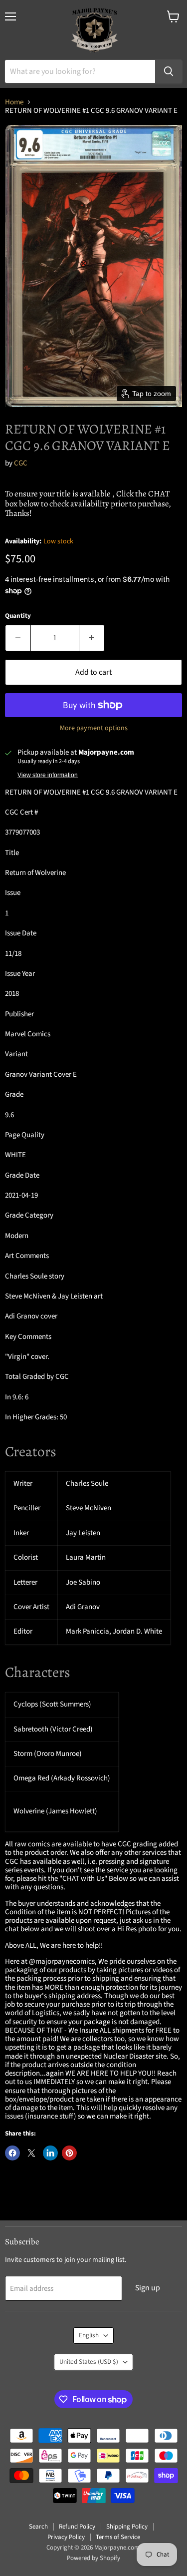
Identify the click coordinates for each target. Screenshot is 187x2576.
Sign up (148, 2288)
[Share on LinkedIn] (50, 2153)
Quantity (18, 616)
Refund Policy (77, 2527)
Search (38, 2527)
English (89, 2335)
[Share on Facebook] (12, 2153)
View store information (48, 775)
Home (14, 102)
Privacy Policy (66, 2537)
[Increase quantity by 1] (92, 638)
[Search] (169, 71)
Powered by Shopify (93, 2558)
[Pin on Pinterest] (69, 2153)
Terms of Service (118, 2537)
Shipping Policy (127, 2527)
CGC (21, 463)
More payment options (94, 728)
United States (89, 2362)
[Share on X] (31, 2153)
